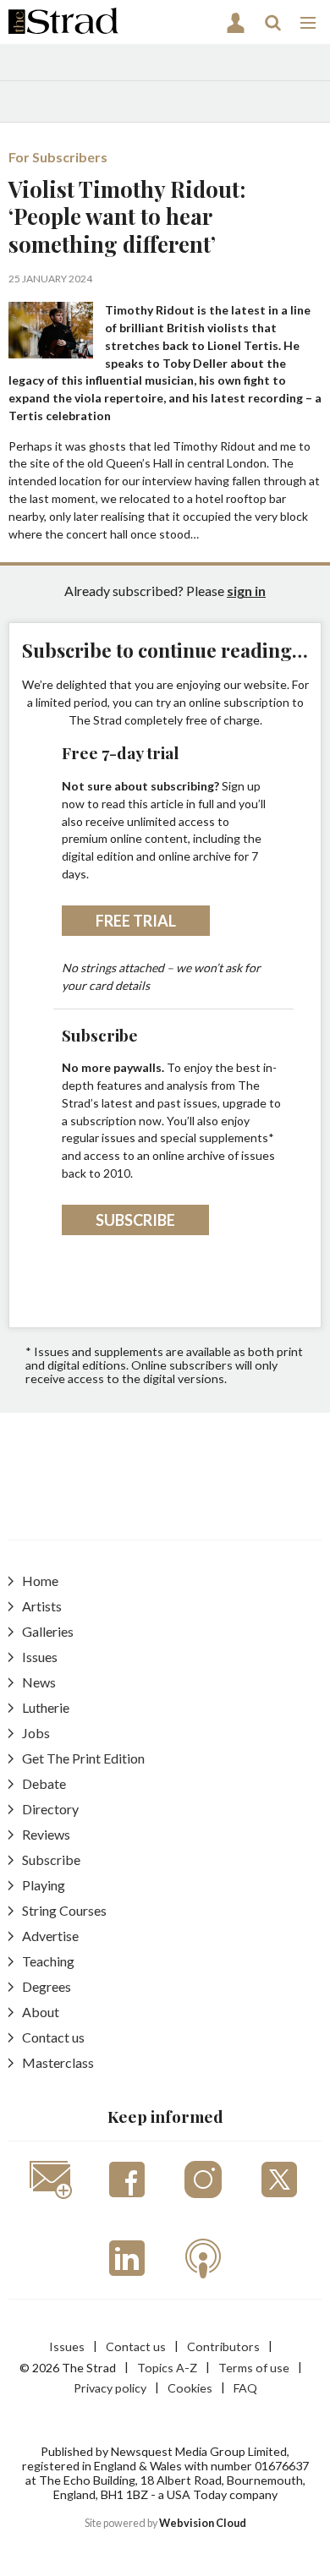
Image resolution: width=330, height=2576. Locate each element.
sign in (246, 591)
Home (40, 1581)
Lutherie (46, 1707)
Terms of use (254, 2368)
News (39, 1682)
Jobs (36, 1733)
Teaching (48, 1961)
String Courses (64, 1910)
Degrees (47, 1986)
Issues (40, 1657)
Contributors (223, 2346)
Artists (42, 1606)
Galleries (48, 1631)
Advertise (50, 1936)
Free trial (136, 921)
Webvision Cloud (203, 2523)
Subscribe (135, 1220)
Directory (50, 1809)
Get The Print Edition (83, 1758)
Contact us (53, 2037)
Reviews (46, 1834)
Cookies (190, 2388)
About (41, 2012)
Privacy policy (110, 2388)
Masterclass (58, 2062)
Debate (44, 1783)
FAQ (245, 2388)
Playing (44, 1885)
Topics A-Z (167, 2368)
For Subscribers (58, 157)
